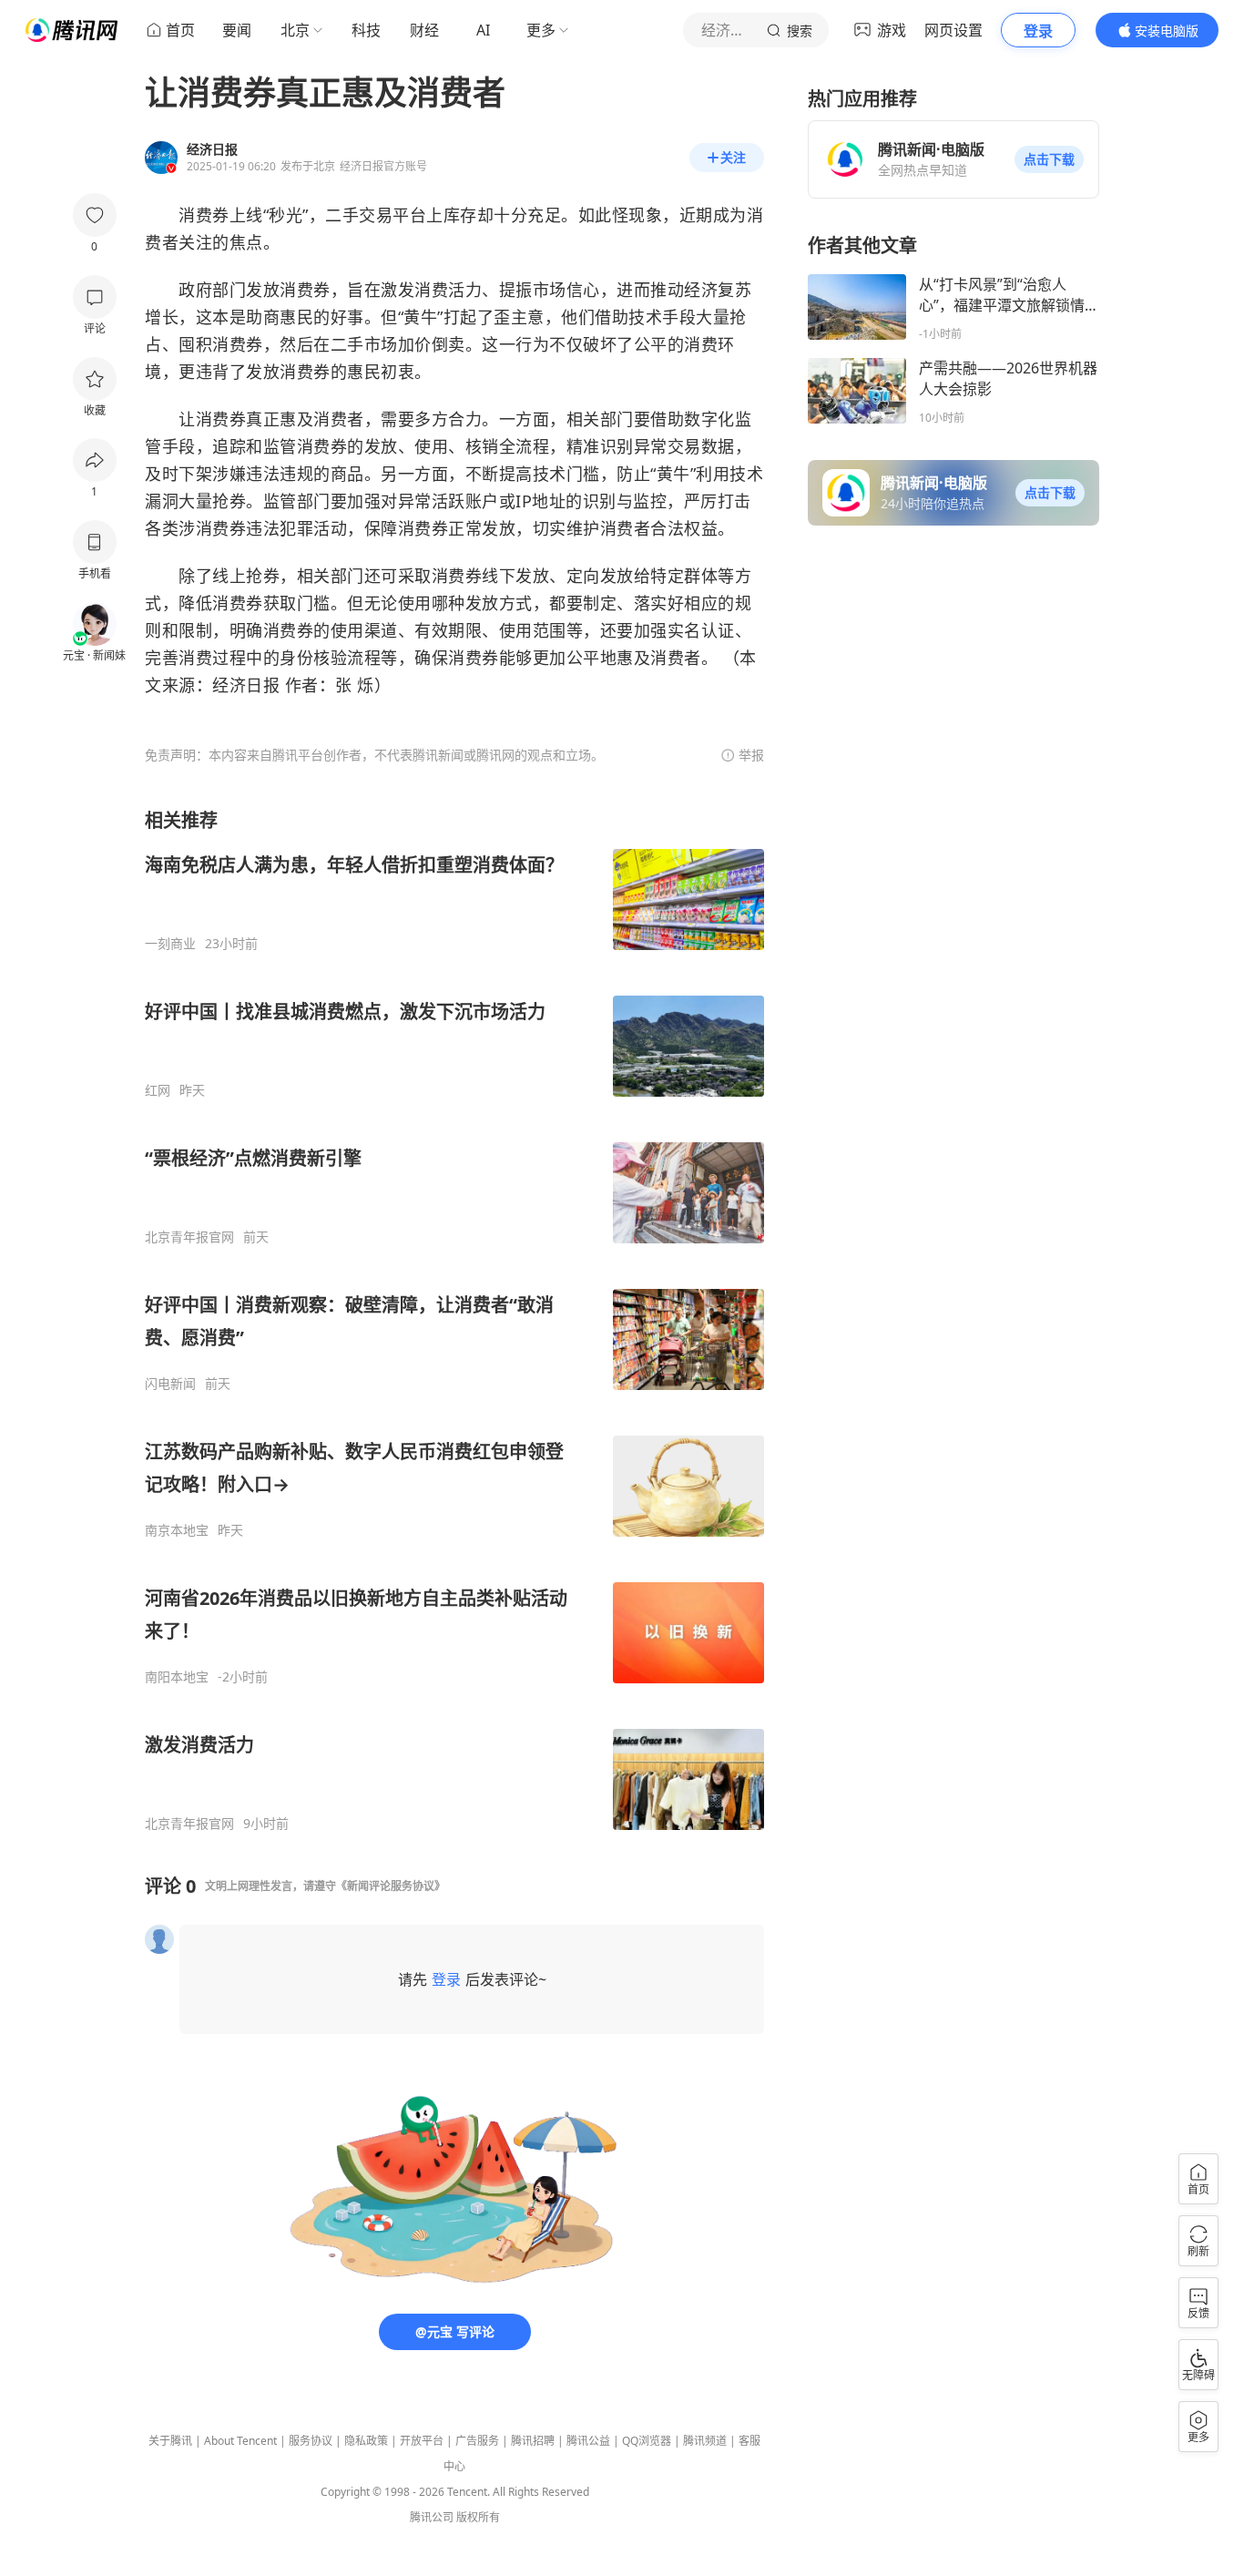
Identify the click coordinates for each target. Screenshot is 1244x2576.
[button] (1049, 159)
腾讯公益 (588, 2441)
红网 (158, 1090)
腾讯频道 (705, 2441)
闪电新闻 (170, 1384)
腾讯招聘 (533, 2441)
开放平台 (422, 2441)
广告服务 (477, 2441)
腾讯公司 (432, 2517)
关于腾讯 (170, 2441)
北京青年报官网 (189, 1237)
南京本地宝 (177, 1530)
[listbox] (454, 1320)
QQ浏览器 (647, 2441)
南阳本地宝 (177, 1677)
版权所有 (478, 2517)
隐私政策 (366, 2441)
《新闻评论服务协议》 (391, 1886)
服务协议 (311, 2441)
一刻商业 (170, 944)
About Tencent (240, 2441)
